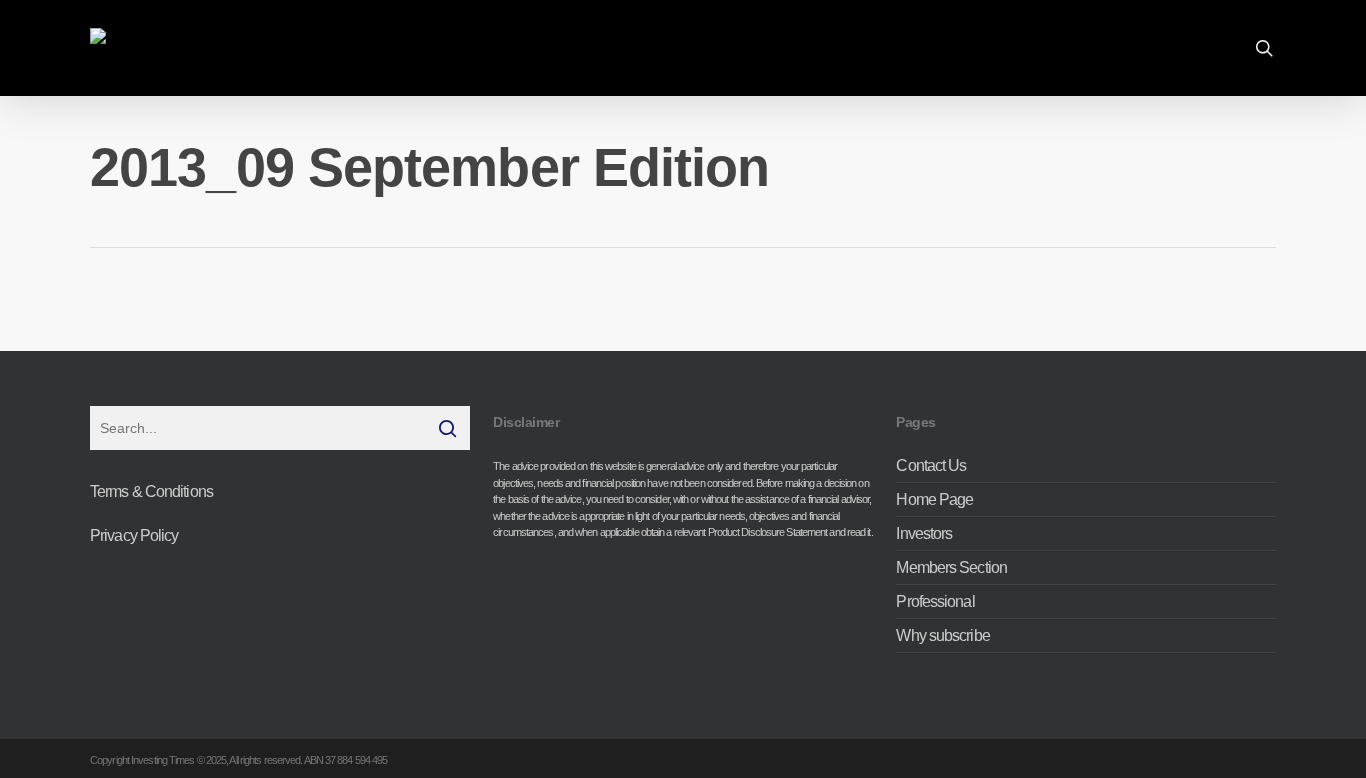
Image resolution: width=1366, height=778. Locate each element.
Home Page (934, 499)
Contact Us (931, 466)
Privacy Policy (134, 535)
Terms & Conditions (151, 491)
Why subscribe (942, 635)
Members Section (951, 567)
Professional (935, 601)
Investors (924, 533)
